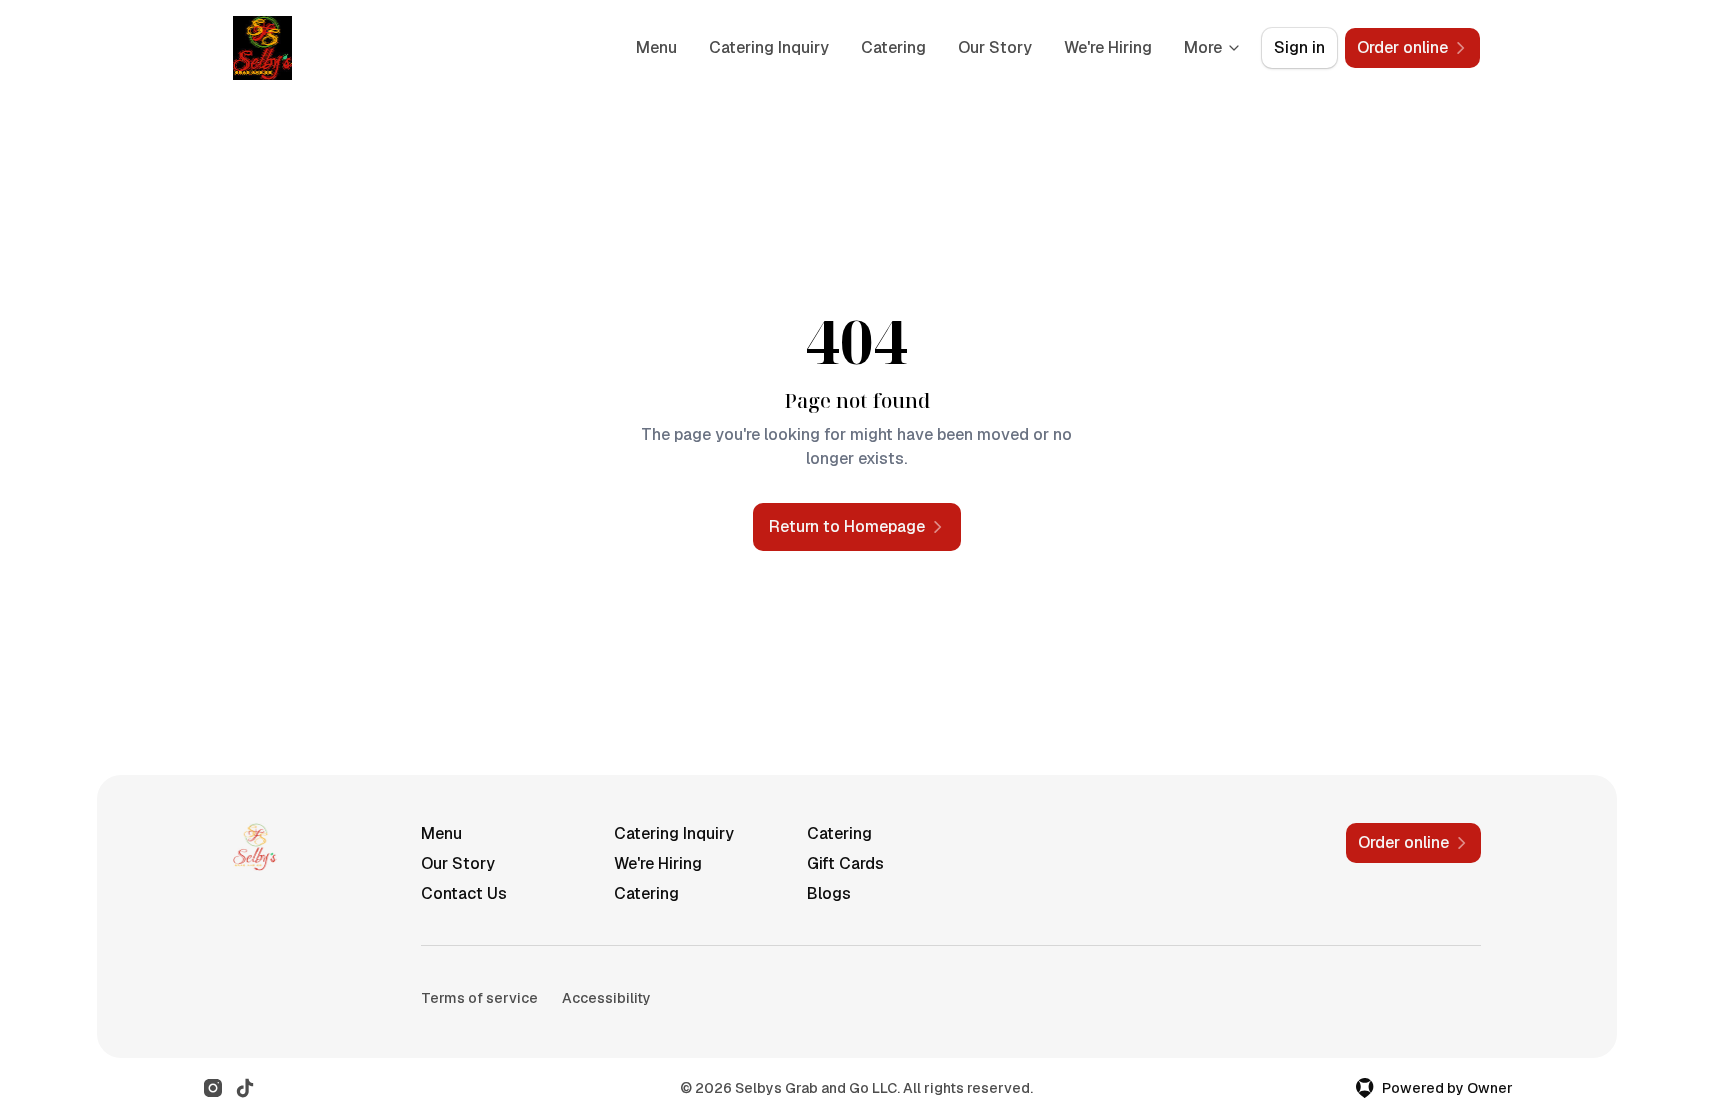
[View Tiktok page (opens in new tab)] (245, 1088)
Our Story (995, 47)
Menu (656, 47)
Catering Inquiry (769, 47)
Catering (893, 47)
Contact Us (464, 893)
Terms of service (479, 998)
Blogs (829, 893)
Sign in (1299, 47)
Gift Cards (845, 863)
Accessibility (606, 998)
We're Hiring (1108, 47)
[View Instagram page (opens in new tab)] (213, 1088)
